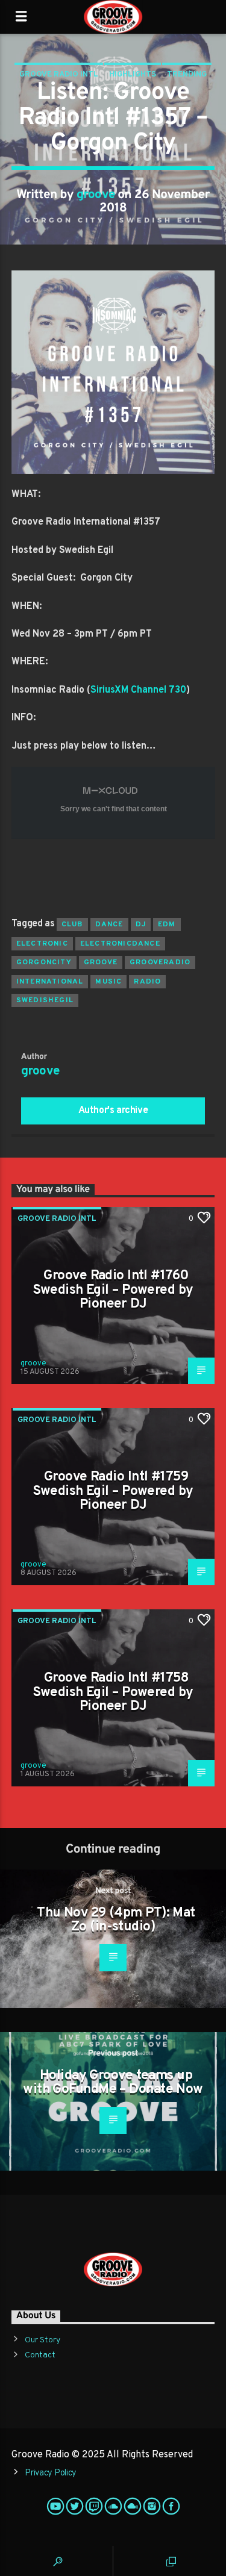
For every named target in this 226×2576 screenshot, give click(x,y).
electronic (42, 944)
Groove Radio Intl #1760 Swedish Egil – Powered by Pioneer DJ (113, 1290)
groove (96, 195)
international (50, 982)
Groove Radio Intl (59, 75)
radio (147, 982)
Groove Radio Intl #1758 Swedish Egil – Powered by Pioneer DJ (113, 1692)
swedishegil (45, 1000)
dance (109, 925)
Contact (40, 2355)
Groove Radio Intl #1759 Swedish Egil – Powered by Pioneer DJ (113, 1491)
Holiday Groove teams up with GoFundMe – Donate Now (113, 2083)
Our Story (42, 2340)
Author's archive (113, 1111)
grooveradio (160, 962)
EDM (167, 925)
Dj (141, 925)
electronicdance (120, 944)
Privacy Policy (51, 2473)
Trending (187, 75)
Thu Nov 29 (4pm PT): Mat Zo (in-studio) (116, 1920)
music (108, 982)
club (72, 925)
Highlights (133, 75)
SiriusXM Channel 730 (138, 690)
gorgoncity (44, 962)
